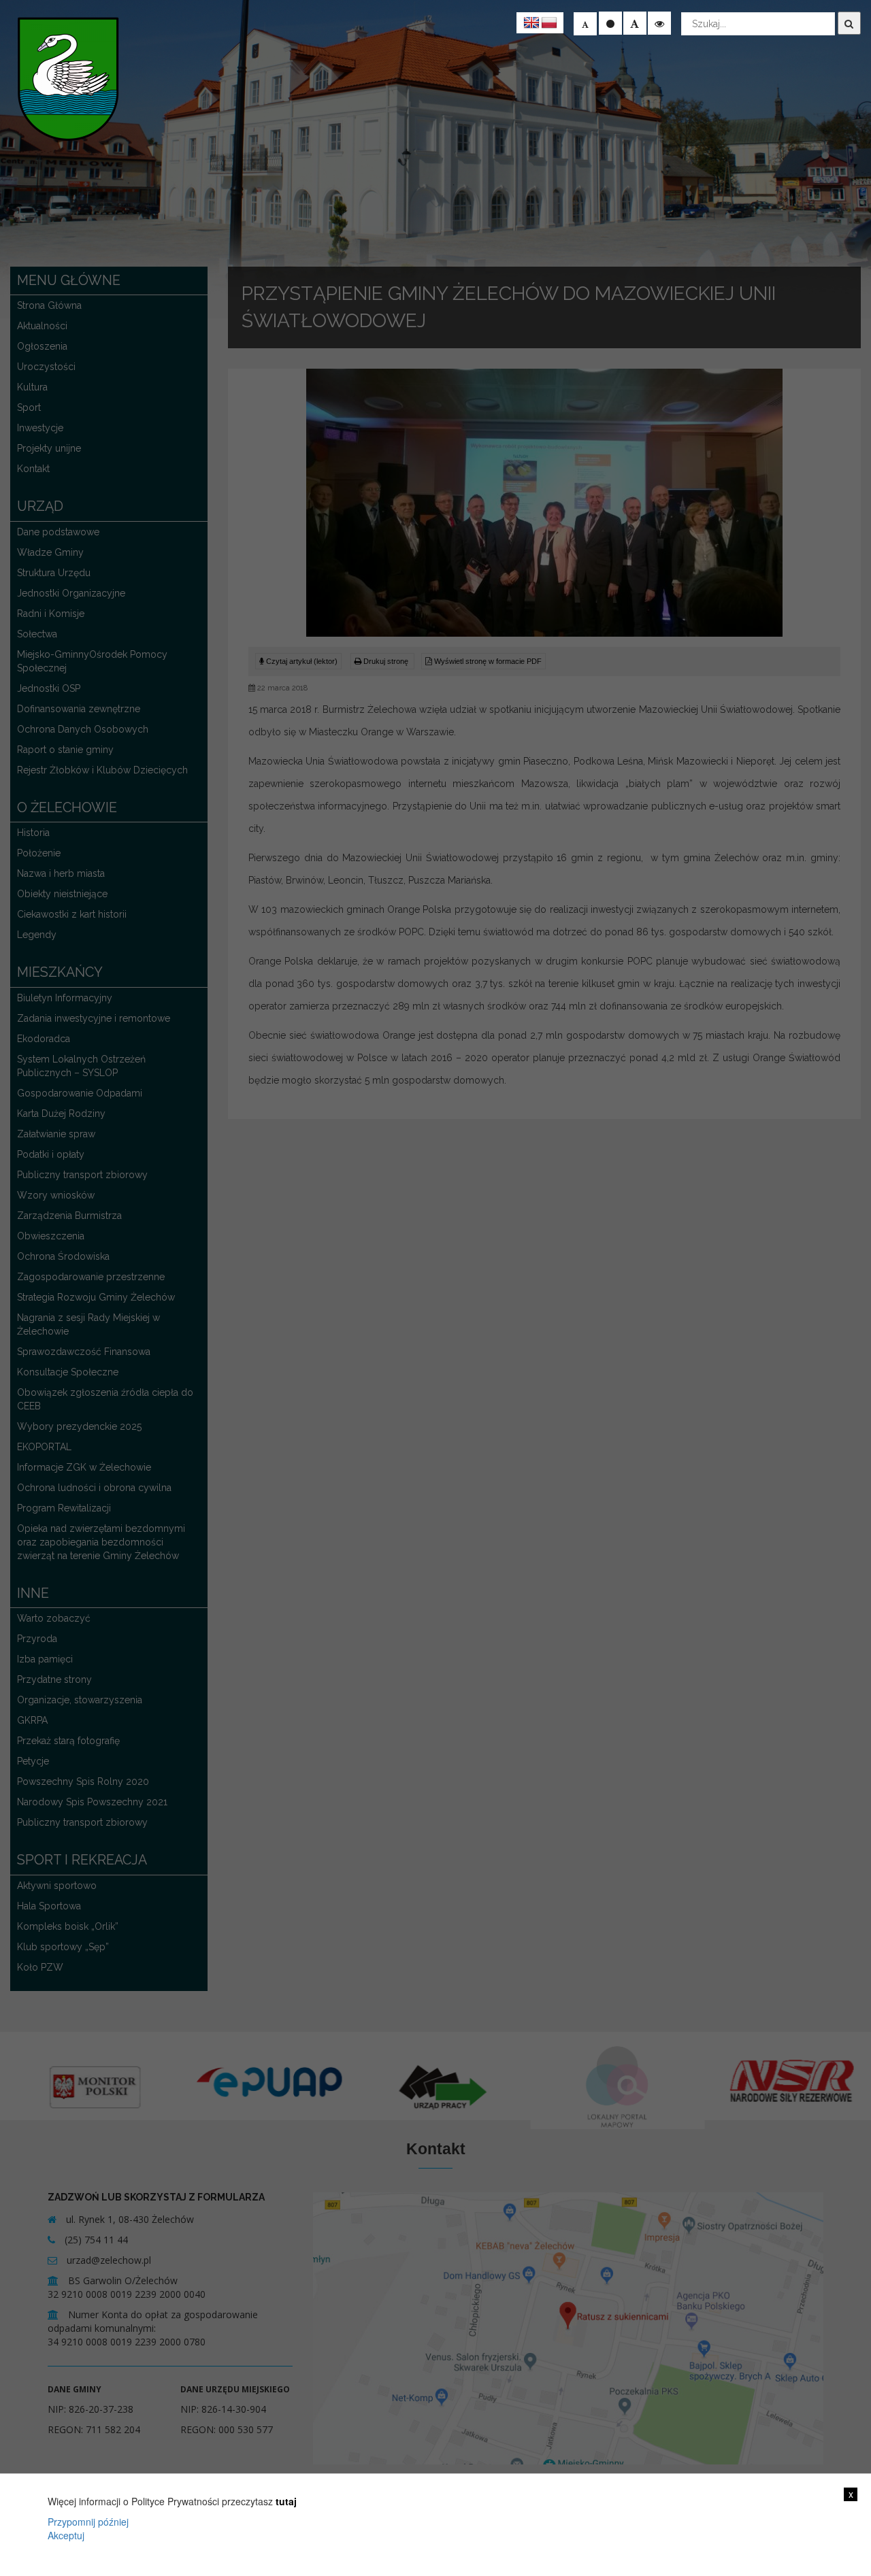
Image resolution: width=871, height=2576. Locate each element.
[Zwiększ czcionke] (635, 23)
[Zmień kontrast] (659, 23)
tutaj (286, 2501)
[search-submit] (849, 23)
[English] (531, 23)
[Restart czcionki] (610, 23)
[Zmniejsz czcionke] (585, 24)
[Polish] (549, 23)
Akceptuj (66, 2535)
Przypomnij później (88, 2522)
